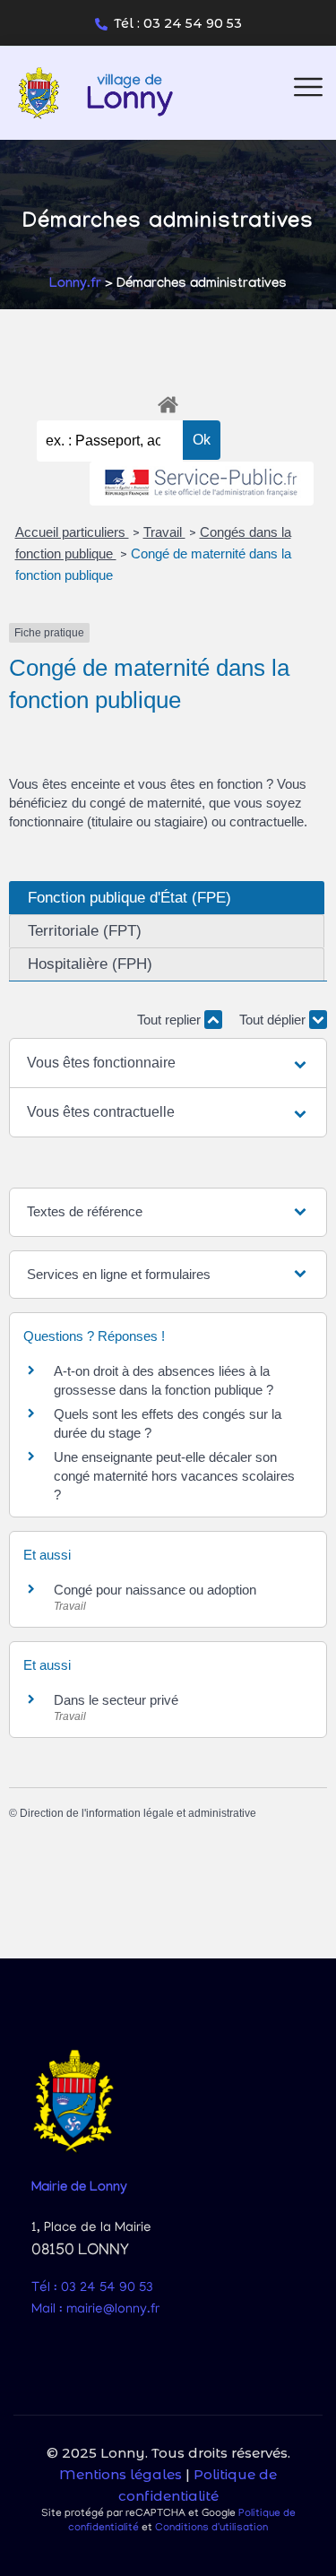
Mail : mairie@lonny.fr (95, 2310)
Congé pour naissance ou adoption (155, 1590)
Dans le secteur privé (116, 1700)
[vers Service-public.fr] (202, 484)
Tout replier (171, 1020)
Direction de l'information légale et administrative (138, 1813)
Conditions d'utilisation (211, 2528)
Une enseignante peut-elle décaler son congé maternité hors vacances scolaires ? (174, 1476)
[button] (168, 1063)
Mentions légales (121, 2474)
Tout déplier (274, 1020)
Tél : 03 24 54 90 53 (178, 23)
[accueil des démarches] (168, 402)
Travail (164, 532)
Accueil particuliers (72, 532)
